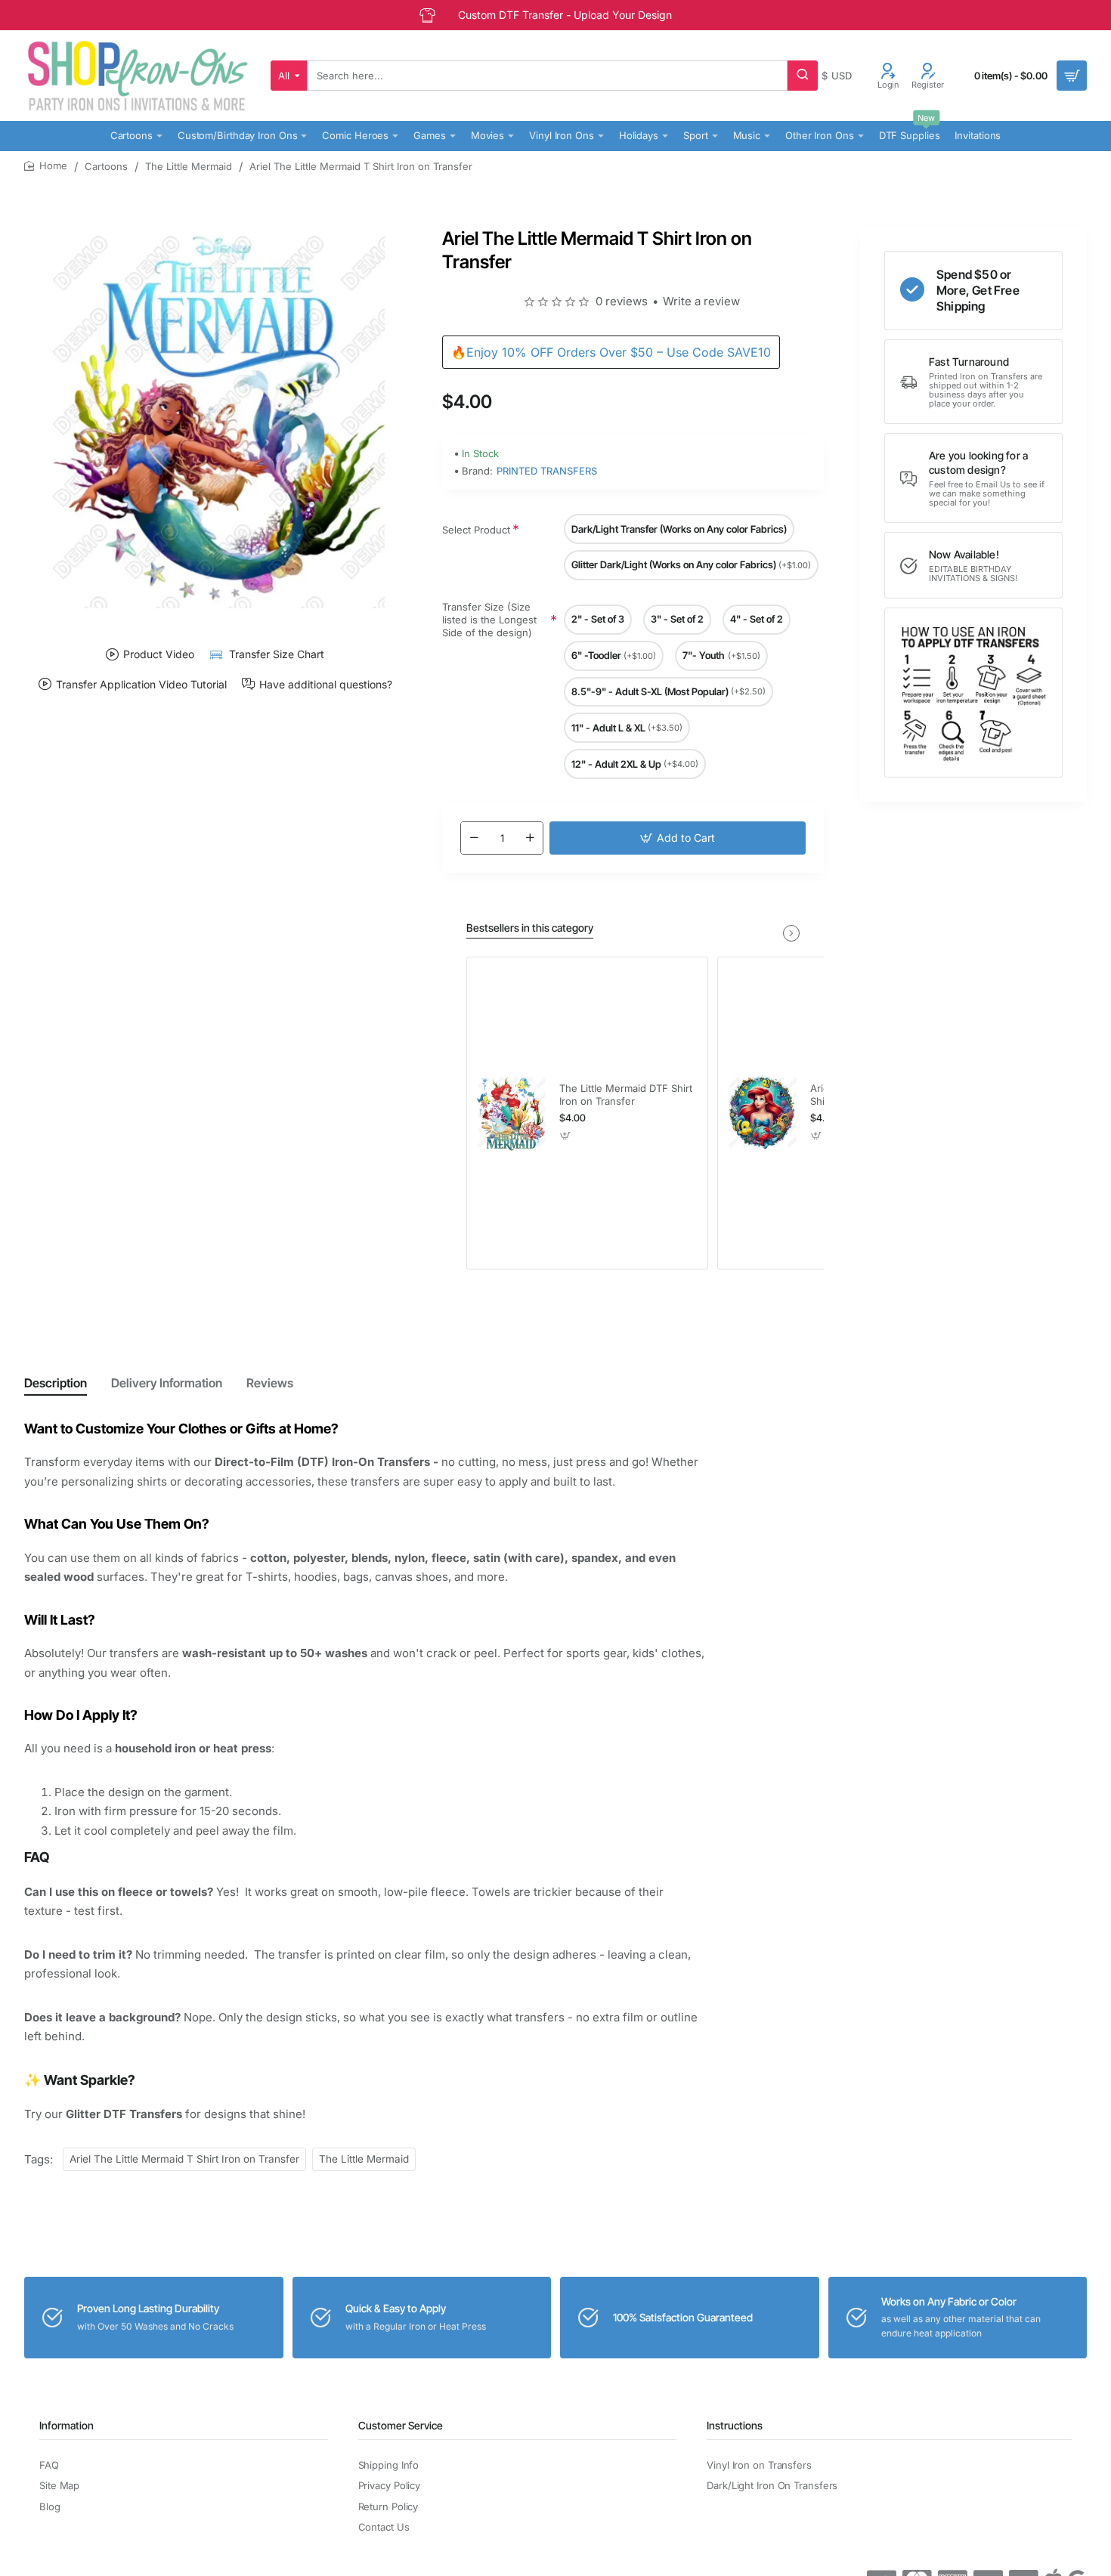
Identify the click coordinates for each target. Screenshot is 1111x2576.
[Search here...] (803, 76)
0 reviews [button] (622, 301)
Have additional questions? (326, 684)
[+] (530, 838)
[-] (474, 838)
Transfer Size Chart (277, 654)
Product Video (159, 654)
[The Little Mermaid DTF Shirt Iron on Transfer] (511, 1113)
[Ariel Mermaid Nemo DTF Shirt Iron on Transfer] (762, 1113)
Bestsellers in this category (530, 928)
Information (67, 2425)
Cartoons (106, 166)
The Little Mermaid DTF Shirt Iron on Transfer (626, 1095)
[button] (678, 838)
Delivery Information (167, 1383)
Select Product (476, 530)
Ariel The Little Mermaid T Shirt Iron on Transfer (184, 2159)
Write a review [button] (701, 301)
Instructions (735, 2425)
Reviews (270, 1383)
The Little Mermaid (189, 166)
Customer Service (401, 2425)
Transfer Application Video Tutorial (141, 684)
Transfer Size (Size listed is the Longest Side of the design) (489, 620)
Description (56, 1383)
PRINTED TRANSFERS (547, 471)
